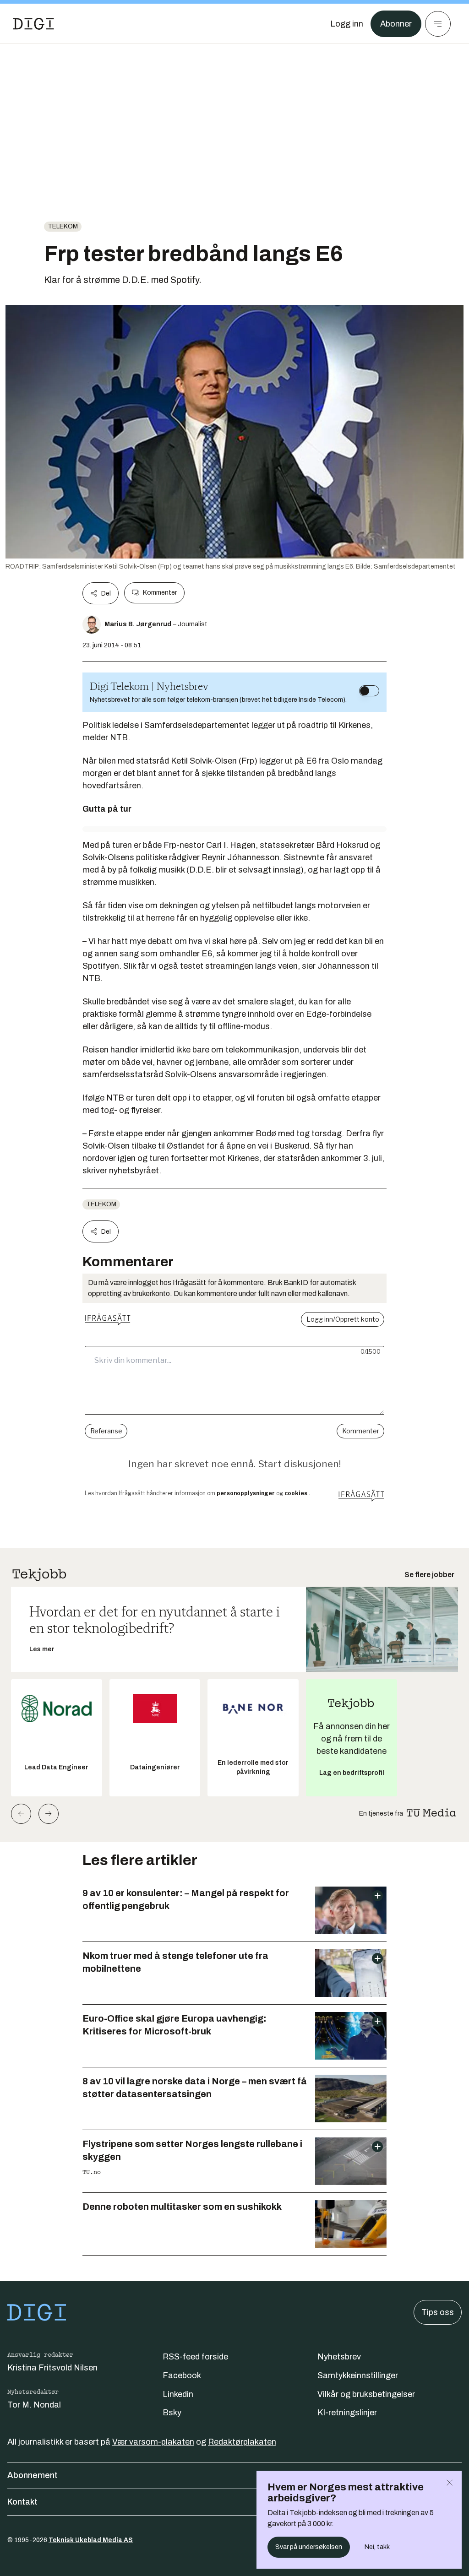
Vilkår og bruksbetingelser (366, 2394)
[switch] (369, 691)
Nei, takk (377, 2547)
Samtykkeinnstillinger (358, 2375)
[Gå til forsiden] (33, 24)
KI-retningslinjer (347, 2413)
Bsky (172, 2413)
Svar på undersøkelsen (309, 2547)
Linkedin (178, 2394)
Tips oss (438, 2312)
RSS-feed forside (195, 2357)
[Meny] (438, 24)
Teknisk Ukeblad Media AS (91, 2540)
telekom (63, 226)
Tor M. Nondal (34, 2405)
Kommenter (160, 593)
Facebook (182, 2375)
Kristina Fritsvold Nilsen (52, 2368)
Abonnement (33, 2475)
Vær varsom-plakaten (153, 2442)
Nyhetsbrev (339, 2357)
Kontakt (22, 2502)
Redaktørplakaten (242, 2442)
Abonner (396, 24)
